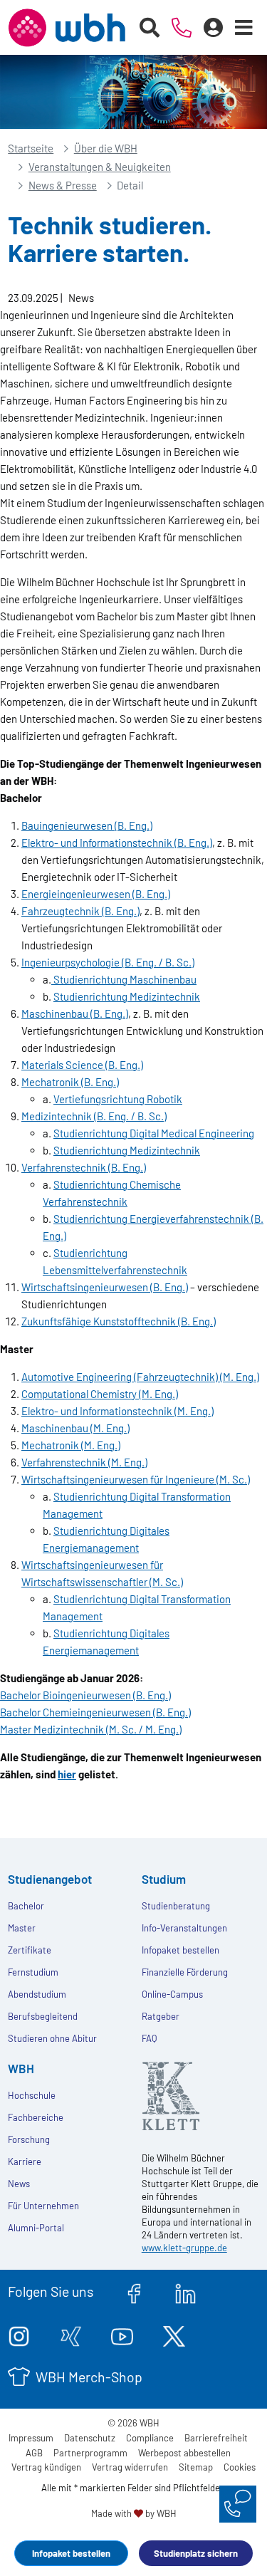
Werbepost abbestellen (184, 2453)
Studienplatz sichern (196, 2553)
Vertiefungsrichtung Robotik (118, 1099)
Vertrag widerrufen (130, 2467)
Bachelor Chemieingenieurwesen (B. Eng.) (95, 1712)
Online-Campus (172, 1994)
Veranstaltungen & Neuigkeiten (100, 167)
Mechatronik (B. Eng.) (70, 1082)
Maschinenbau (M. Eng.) (75, 1428)
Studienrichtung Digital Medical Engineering (154, 1133)
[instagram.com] (19, 2334)
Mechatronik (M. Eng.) (71, 1445)
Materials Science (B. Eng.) (82, 1065)
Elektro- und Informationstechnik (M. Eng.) (117, 1411)
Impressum (31, 2438)
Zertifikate (30, 1950)
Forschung (29, 2139)
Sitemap (196, 2467)
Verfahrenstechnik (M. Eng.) (84, 1462)
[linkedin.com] (185, 2291)
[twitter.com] (174, 2334)
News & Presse (63, 185)
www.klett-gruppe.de (184, 2248)
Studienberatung (176, 1906)
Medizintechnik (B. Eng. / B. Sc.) (94, 1116)
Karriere (25, 2162)
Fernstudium (33, 1972)
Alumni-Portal (36, 2228)
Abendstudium (37, 1994)
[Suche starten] (150, 28)
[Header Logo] (67, 28)
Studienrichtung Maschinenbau (124, 979)
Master (22, 1928)
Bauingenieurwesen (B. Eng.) (87, 825)
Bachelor (26, 1906)
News (19, 2184)
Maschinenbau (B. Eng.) (75, 1013)
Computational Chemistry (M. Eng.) (100, 1394)
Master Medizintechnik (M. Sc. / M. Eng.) (91, 1729)
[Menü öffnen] (244, 28)
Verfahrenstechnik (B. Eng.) (84, 1167)
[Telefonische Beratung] (182, 28)
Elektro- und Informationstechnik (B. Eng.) (117, 843)
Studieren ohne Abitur (52, 2038)
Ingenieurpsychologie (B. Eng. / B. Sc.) (108, 962)
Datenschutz (90, 2438)
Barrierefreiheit (216, 2438)
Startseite (31, 148)
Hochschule (32, 2095)
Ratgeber (161, 2016)
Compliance (150, 2438)
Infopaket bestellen (71, 2553)
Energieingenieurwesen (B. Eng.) (96, 894)
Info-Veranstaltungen (184, 1928)
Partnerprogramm (90, 2453)
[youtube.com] (122, 2334)
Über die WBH (106, 148)
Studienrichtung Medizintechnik (127, 996)
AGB (34, 2453)
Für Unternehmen (43, 2206)
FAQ (149, 2038)
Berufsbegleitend (43, 2016)
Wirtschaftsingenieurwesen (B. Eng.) (105, 1287)
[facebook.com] (134, 2291)
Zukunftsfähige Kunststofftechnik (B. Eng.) (119, 1321)
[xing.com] (71, 2334)
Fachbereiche (36, 2117)
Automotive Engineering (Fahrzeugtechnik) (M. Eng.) (140, 1377)
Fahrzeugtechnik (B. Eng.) (80, 911)
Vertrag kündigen (46, 2467)
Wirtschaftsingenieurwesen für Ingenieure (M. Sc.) (136, 1479)
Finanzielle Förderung (185, 1972)
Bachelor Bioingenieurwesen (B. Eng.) (85, 1695)
